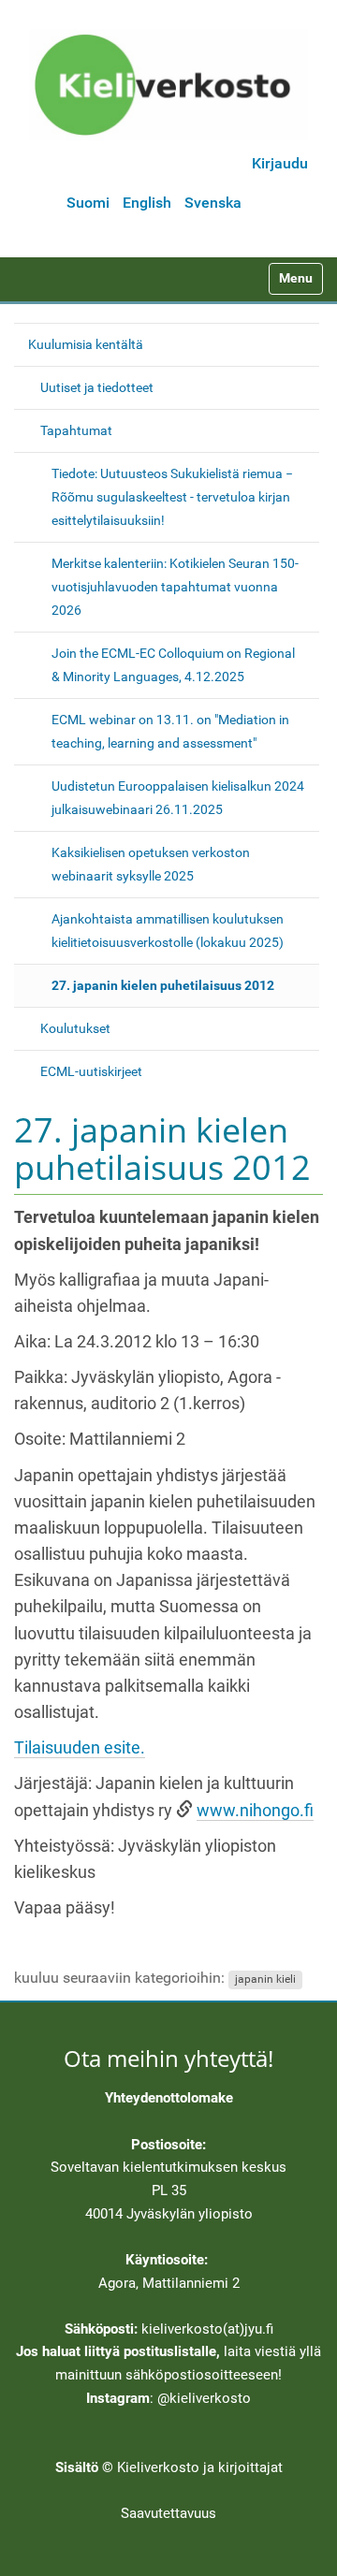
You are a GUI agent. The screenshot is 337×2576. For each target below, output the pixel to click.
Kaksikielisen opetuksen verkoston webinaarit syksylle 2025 (151, 864)
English (147, 203)
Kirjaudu (280, 163)
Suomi (88, 203)
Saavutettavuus (168, 2513)
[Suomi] (168, 85)
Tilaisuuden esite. (80, 1748)
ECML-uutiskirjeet (91, 1071)
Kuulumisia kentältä (86, 344)
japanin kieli (265, 1979)
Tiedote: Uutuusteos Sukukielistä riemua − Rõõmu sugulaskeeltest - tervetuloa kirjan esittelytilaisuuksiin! (172, 497)
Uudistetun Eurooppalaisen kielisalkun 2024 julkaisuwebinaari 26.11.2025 (178, 798)
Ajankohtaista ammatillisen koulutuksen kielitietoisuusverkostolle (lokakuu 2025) (168, 931)
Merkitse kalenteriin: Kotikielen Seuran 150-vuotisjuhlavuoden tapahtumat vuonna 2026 (175, 587)
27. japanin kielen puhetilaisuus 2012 (163, 985)
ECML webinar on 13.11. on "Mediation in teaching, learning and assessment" (170, 731)
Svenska (213, 203)
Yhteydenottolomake (169, 2098)
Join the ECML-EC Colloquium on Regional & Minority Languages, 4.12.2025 (173, 665)
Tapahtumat (76, 430)
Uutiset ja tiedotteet (97, 387)
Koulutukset (75, 1028)
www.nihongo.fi (255, 1811)
